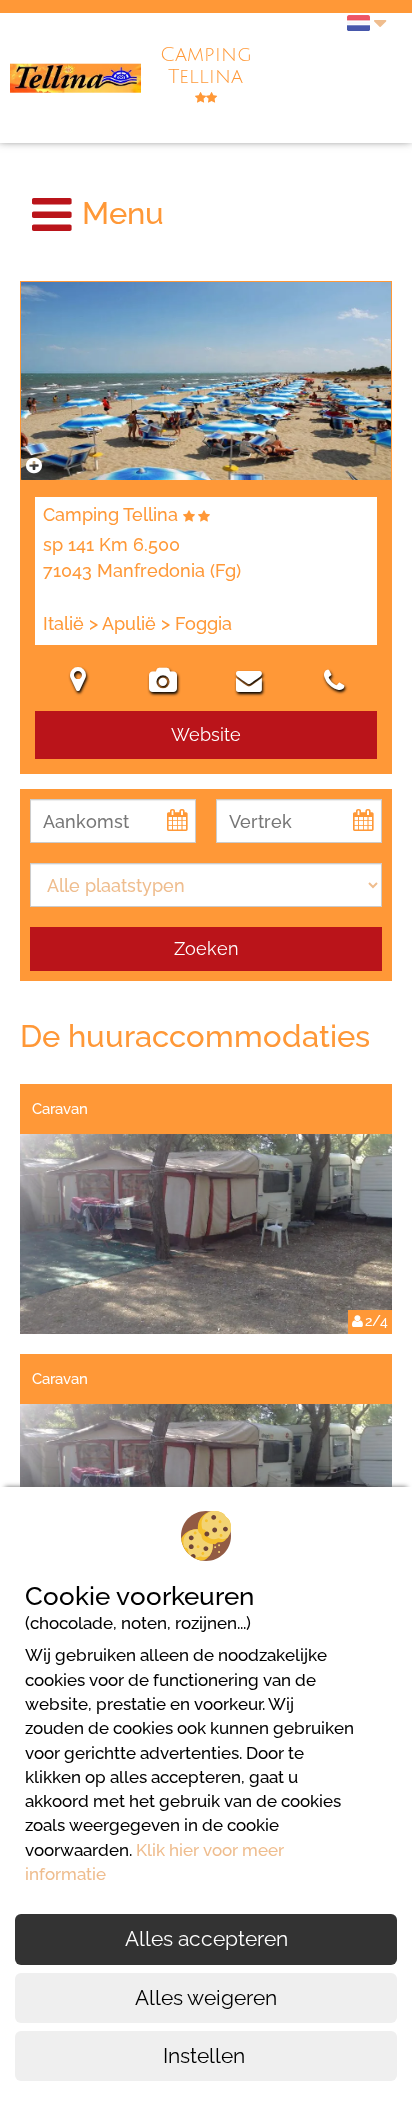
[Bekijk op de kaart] (78, 683)
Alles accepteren (206, 1938)
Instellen (206, 2055)
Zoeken (206, 948)
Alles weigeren (206, 1997)
